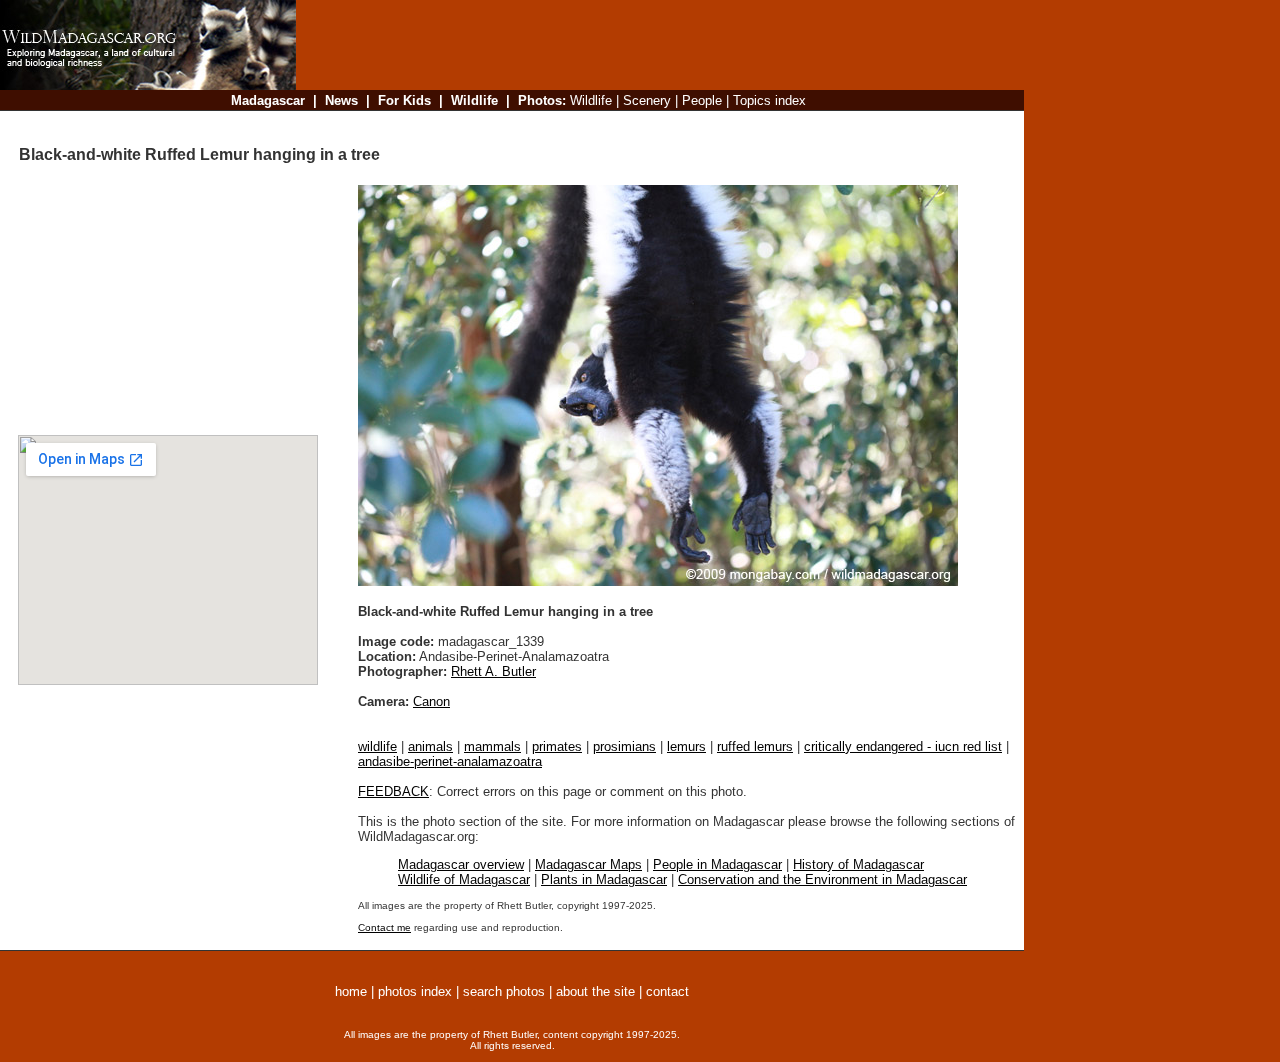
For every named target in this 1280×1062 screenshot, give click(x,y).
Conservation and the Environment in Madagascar (822, 879)
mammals (492, 746)
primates (557, 746)
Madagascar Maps (588, 864)
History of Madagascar (858, 864)
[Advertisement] (654, 124)
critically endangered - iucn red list (903, 746)
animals (430, 746)
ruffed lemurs (755, 746)
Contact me (384, 927)
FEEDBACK (393, 791)
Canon (431, 701)
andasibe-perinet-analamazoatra (450, 761)
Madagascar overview (461, 864)
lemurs (686, 746)
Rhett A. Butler (493, 671)
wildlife (377, 746)
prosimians (624, 746)
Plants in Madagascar (604, 879)
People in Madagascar (717, 864)
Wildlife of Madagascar (464, 879)
